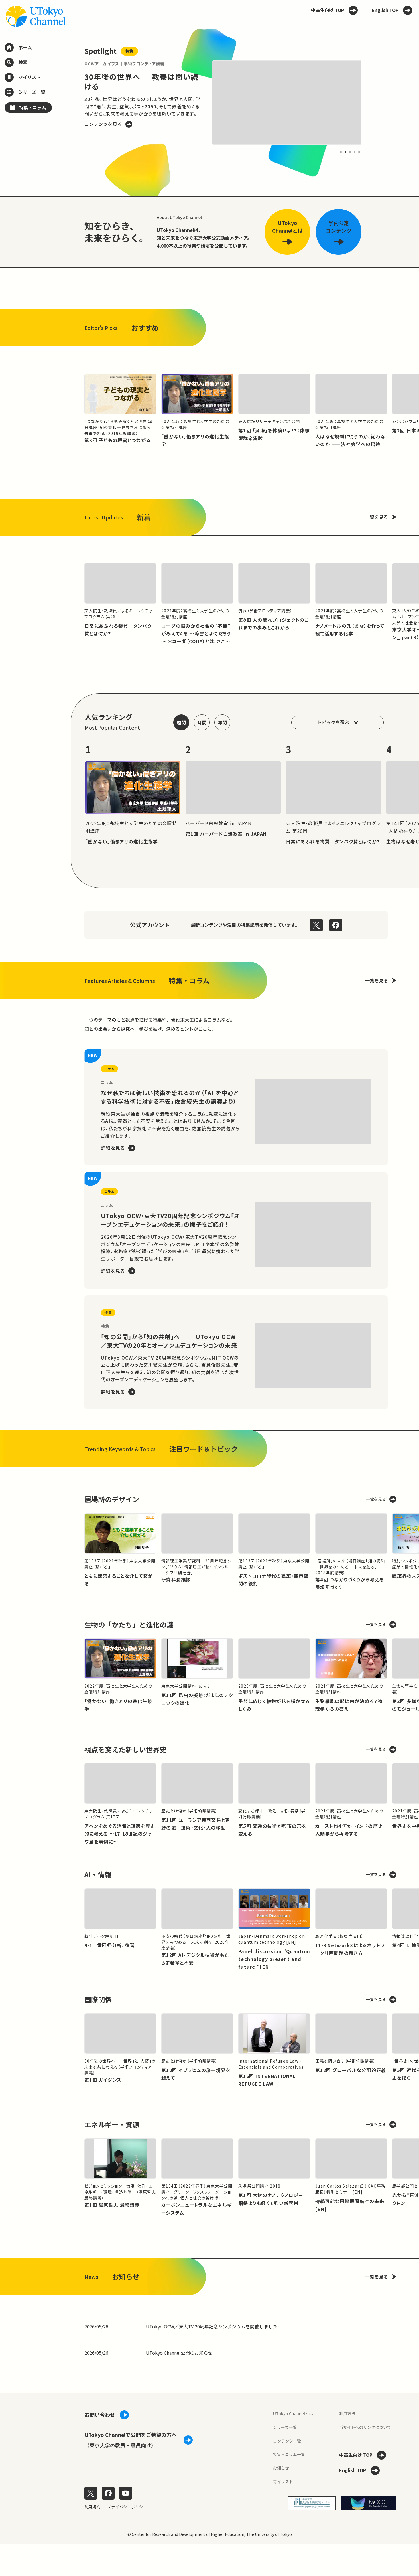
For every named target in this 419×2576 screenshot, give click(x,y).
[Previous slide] (71, 102)
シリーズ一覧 (285, 2427)
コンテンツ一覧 (287, 2441)
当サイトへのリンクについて (365, 2427)
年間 (222, 722)
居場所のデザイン (112, 1499)
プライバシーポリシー (127, 2507)
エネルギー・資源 (112, 2124)
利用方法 (347, 2413)
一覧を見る (377, 517)
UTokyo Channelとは (293, 2413)
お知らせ (281, 2468)
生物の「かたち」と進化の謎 (129, 1624)
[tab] (341, 152)
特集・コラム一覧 (289, 2454)
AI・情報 (98, 1874)
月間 (202, 722)
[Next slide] (375, 102)
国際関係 (98, 1999)
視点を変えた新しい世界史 (125, 1749)
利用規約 (92, 2507)
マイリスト (283, 2482)
